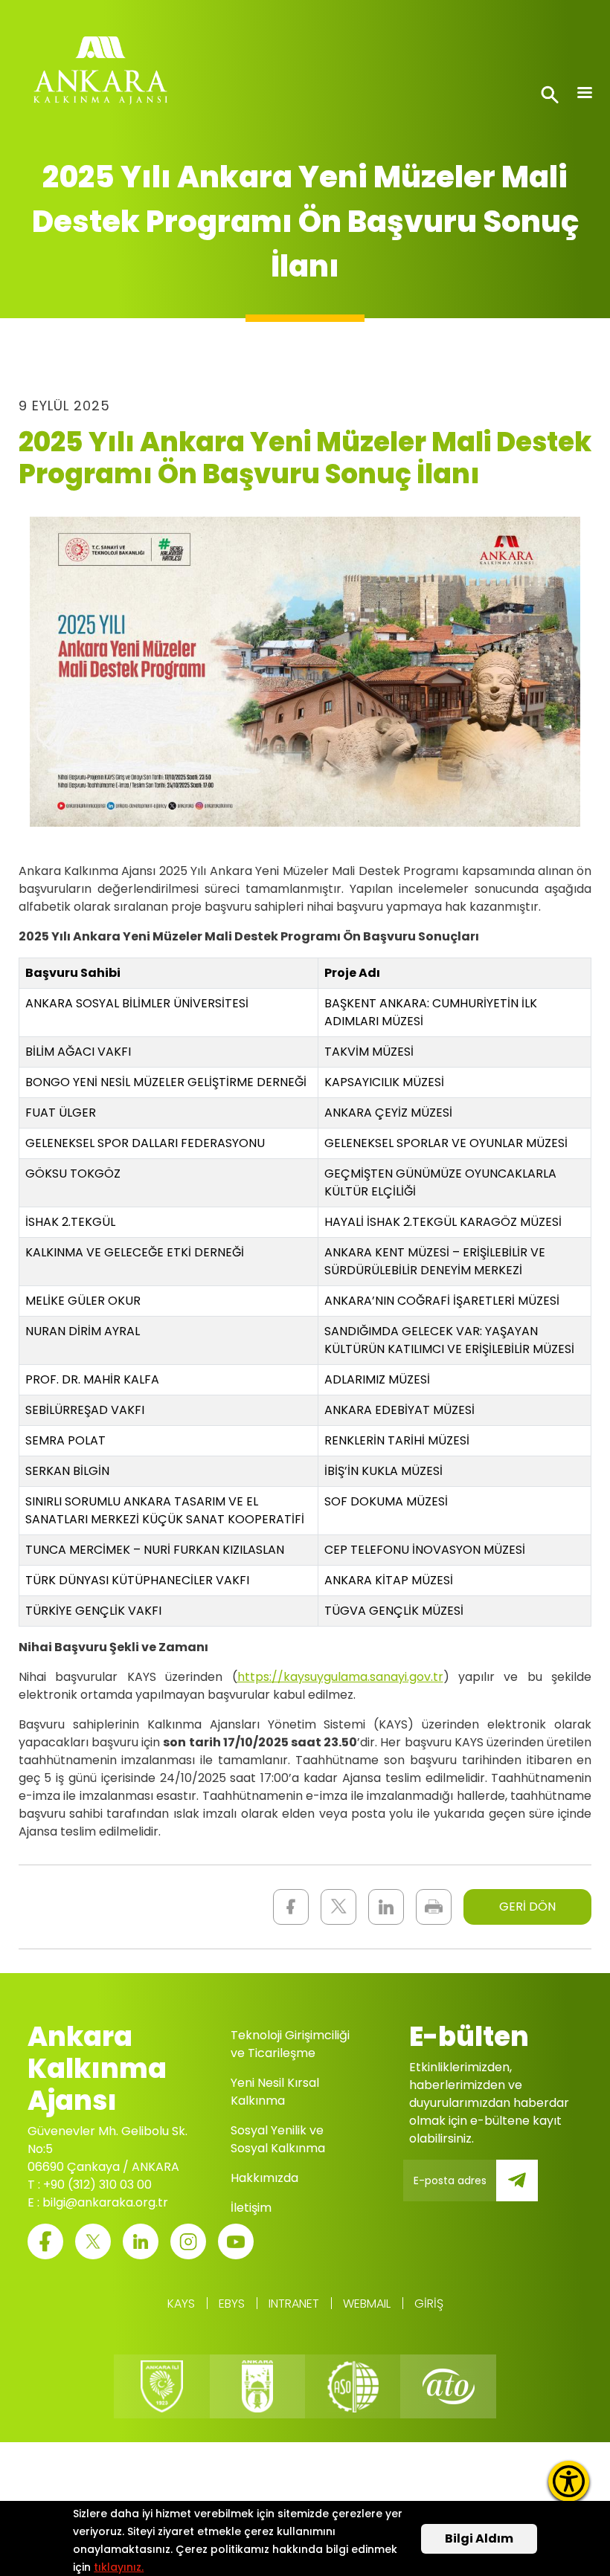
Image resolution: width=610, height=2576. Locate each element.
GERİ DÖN (527, 1907)
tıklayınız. (119, 2567)
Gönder (527, 2189)
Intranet (294, 2304)
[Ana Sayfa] (100, 74)
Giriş (429, 2304)
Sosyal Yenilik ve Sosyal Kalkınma (278, 2139)
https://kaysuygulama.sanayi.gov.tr (340, 1677)
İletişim (251, 2208)
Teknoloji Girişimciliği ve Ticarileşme (290, 2044)
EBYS (232, 2304)
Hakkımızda (264, 2178)
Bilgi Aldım (479, 2538)
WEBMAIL (367, 2304)
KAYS (181, 2304)
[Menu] (584, 94)
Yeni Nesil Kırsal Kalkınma (275, 2092)
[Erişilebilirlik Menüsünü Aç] (569, 2481)
